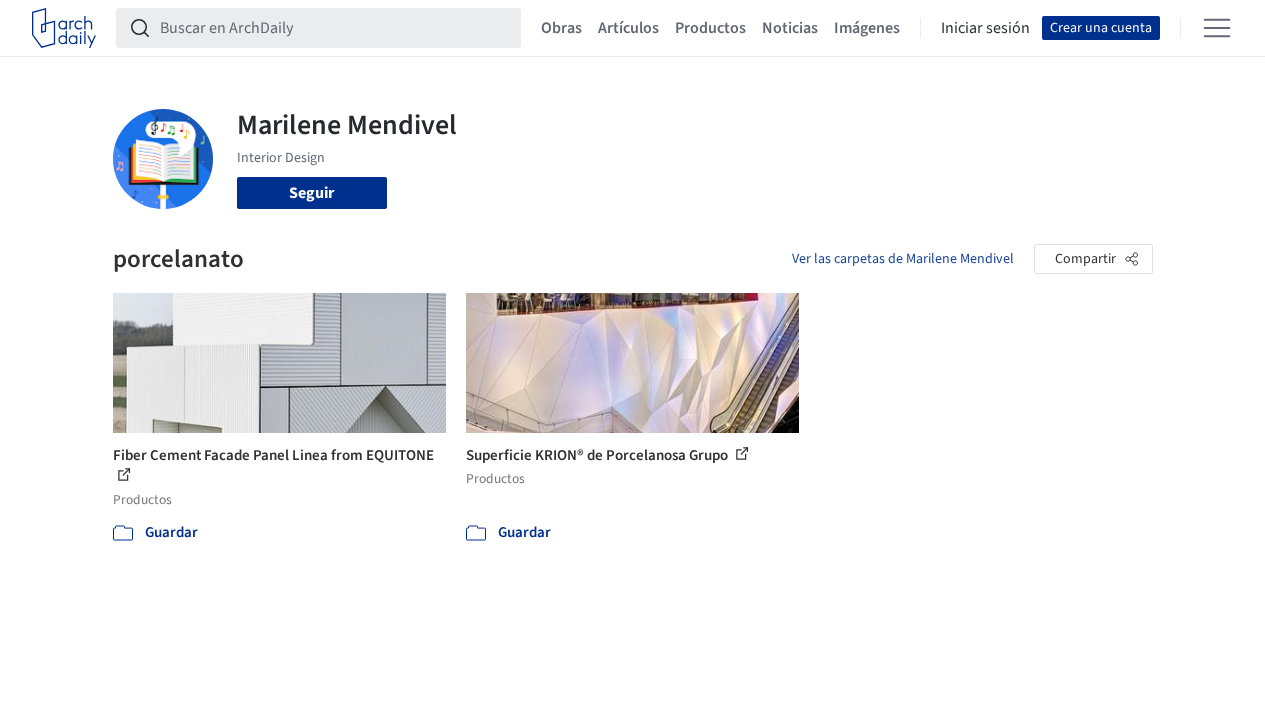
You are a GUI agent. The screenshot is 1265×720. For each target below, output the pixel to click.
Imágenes (867, 28)
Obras (561, 28)
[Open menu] (1217, 28)
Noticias (790, 28)
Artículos (628, 28)
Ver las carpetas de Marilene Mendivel (903, 259)
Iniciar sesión (985, 28)
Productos (710, 28)
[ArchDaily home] (64, 28)
